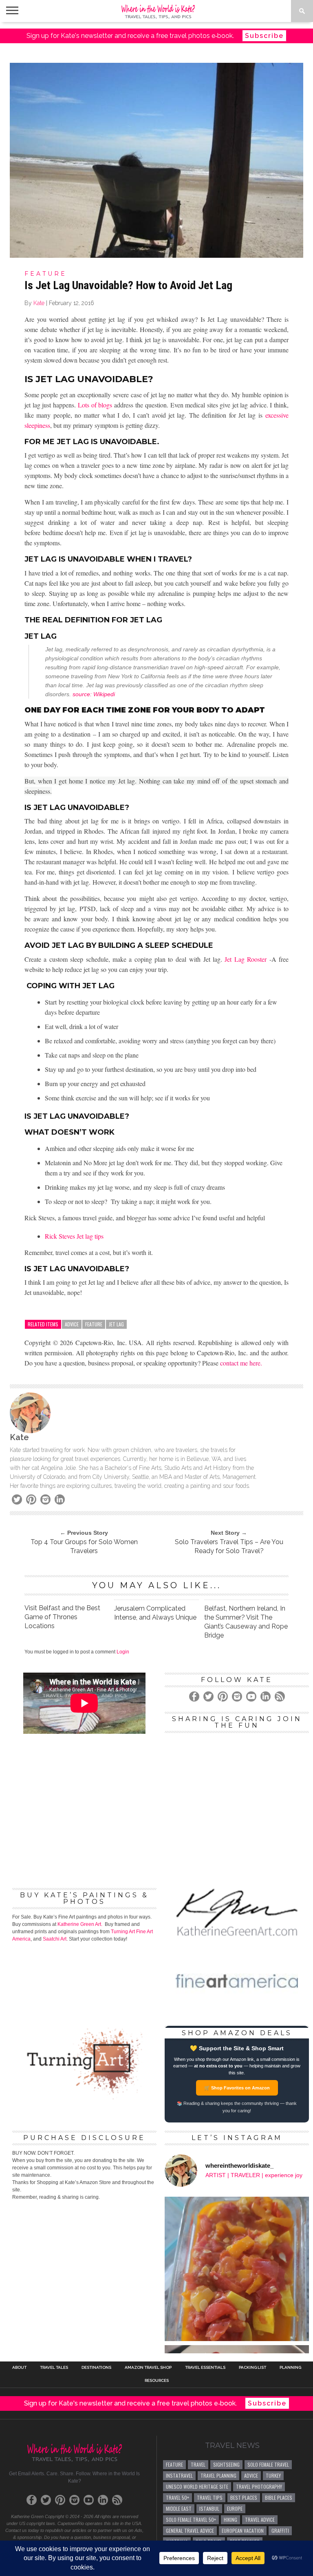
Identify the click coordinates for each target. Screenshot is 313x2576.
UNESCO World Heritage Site (197, 2486)
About (19, 2368)
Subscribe (264, 36)
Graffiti (280, 2531)
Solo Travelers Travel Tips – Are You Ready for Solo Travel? (229, 1546)
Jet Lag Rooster (246, 959)
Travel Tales (54, 2368)
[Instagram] (45, 1499)
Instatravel (179, 2475)
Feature (94, 1324)
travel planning (218, 2475)
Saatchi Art (55, 1939)
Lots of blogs (95, 405)
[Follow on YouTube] (89, 2500)
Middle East (179, 2509)
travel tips (210, 2497)
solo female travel (268, 2464)
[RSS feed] (117, 2500)
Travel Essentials (205, 2368)
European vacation (243, 2531)
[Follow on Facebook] (32, 2500)
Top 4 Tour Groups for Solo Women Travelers (84, 1546)
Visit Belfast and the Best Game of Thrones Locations (62, 1617)
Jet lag (116, 1324)
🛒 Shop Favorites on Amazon (237, 2088)
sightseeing (226, 2464)
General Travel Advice (190, 2531)
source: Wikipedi (94, 694)
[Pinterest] (31, 1499)
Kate (39, 303)
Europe (235, 2509)
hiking (230, 2520)
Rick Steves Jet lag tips (74, 1236)
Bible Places (279, 2497)
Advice (72, 1324)
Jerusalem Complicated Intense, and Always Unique (155, 1613)
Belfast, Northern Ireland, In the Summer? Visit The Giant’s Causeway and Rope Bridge (246, 1622)
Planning (290, 2368)
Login (123, 1652)
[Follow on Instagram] (74, 2500)
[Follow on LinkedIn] (103, 2500)
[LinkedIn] (60, 1499)
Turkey (273, 2475)
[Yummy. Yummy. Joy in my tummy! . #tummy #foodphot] (237, 2269)
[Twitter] (17, 1499)
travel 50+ (177, 2497)
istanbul (209, 2509)
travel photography (259, 2486)
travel (198, 2464)
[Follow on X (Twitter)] (46, 2500)
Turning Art (123, 1932)
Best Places (244, 2497)
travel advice (260, 2520)
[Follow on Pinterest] (60, 2500)
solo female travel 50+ (191, 2520)
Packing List (252, 2368)
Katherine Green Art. (80, 1924)
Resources (157, 2381)
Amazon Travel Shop (148, 2368)
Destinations (96, 2368)
